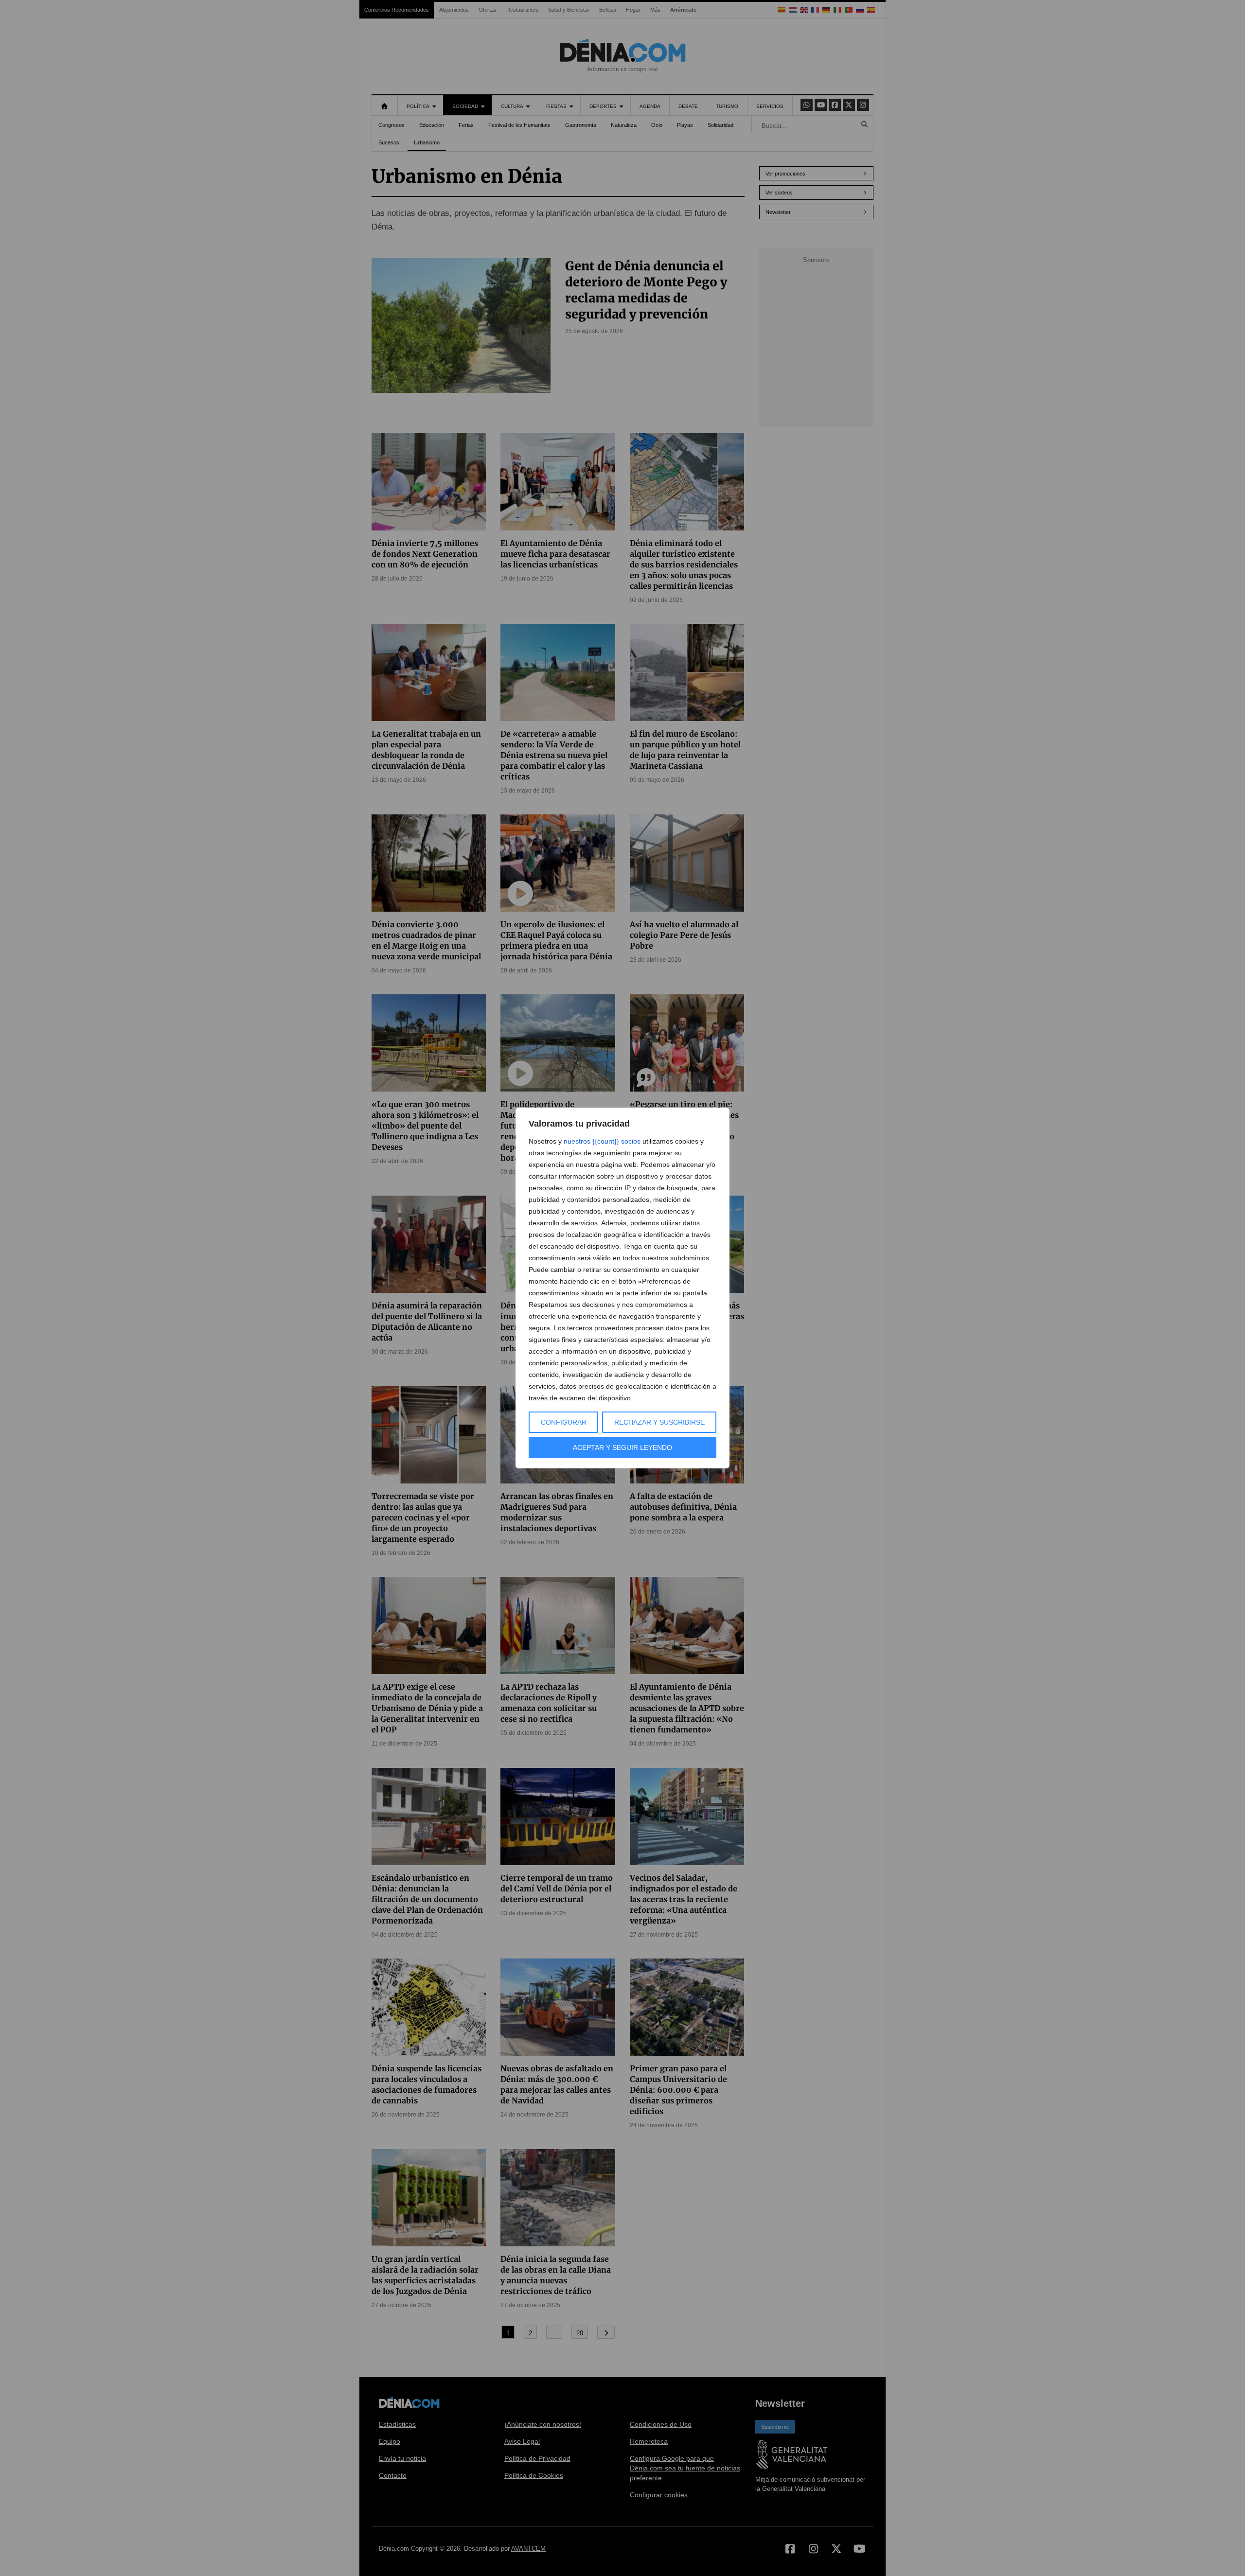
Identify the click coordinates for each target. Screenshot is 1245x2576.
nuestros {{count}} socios (602, 1141)
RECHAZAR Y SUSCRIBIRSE (659, 1422)
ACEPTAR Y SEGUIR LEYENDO (622, 1447)
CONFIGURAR (564, 1422)
